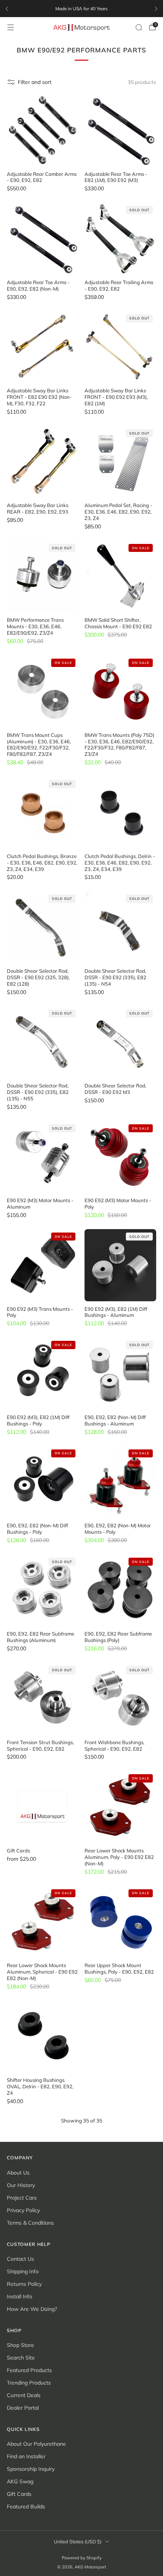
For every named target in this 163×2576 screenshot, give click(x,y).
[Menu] (11, 27)
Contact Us (20, 2259)
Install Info (20, 2296)
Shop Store (20, 2345)
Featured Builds (26, 2506)
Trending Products (29, 2383)
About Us (18, 2173)
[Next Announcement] (156, 9)
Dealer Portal (23, 2408)
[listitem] (81, 9)
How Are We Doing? (32, 2309)
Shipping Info (23, 2271)
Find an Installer (26, 2456)
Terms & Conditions (30, 2223)
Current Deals (24, 2395)
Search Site (21, 2358)
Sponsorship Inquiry (31, 2469)
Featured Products (29, 2370)
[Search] (139, 27)
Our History (21, 2185)
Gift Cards (19, 2494)
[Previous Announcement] (7, 9)
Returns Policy (24, 2284)
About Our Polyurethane (36, 2444)
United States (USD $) (78, 2541)
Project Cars (22, 2198)
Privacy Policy (23, 2210)
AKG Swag (20, 2481)
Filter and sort (35, 82)
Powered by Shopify (82, 2558)
